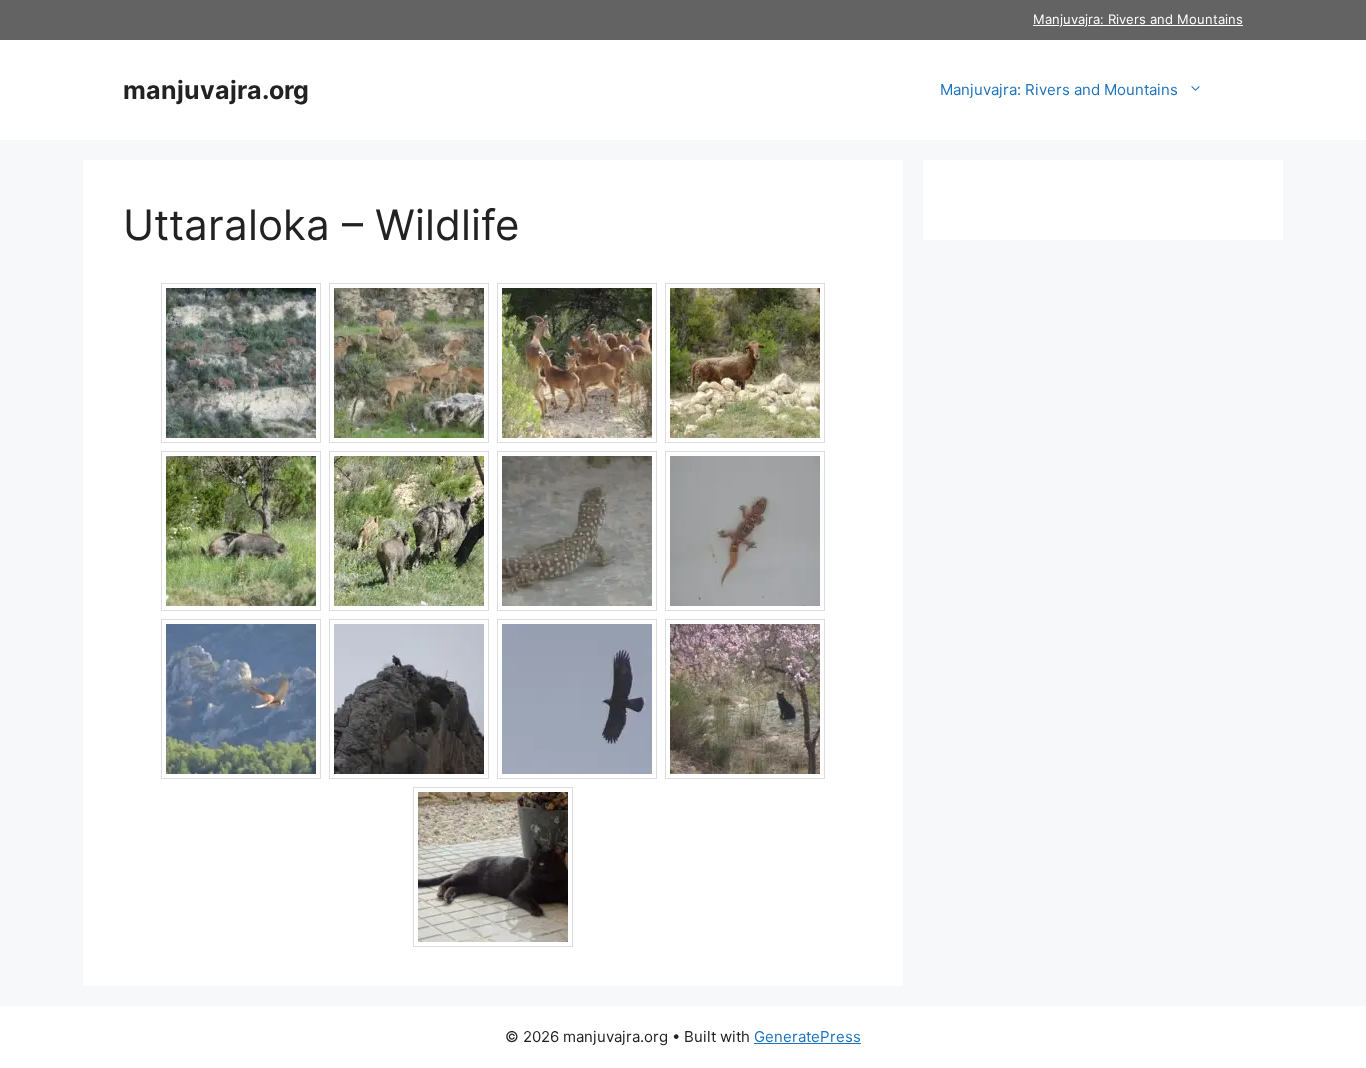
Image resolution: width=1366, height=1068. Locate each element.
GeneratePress (807, 1036)
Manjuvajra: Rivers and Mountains (1138, 19)
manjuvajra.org (216, 90)
